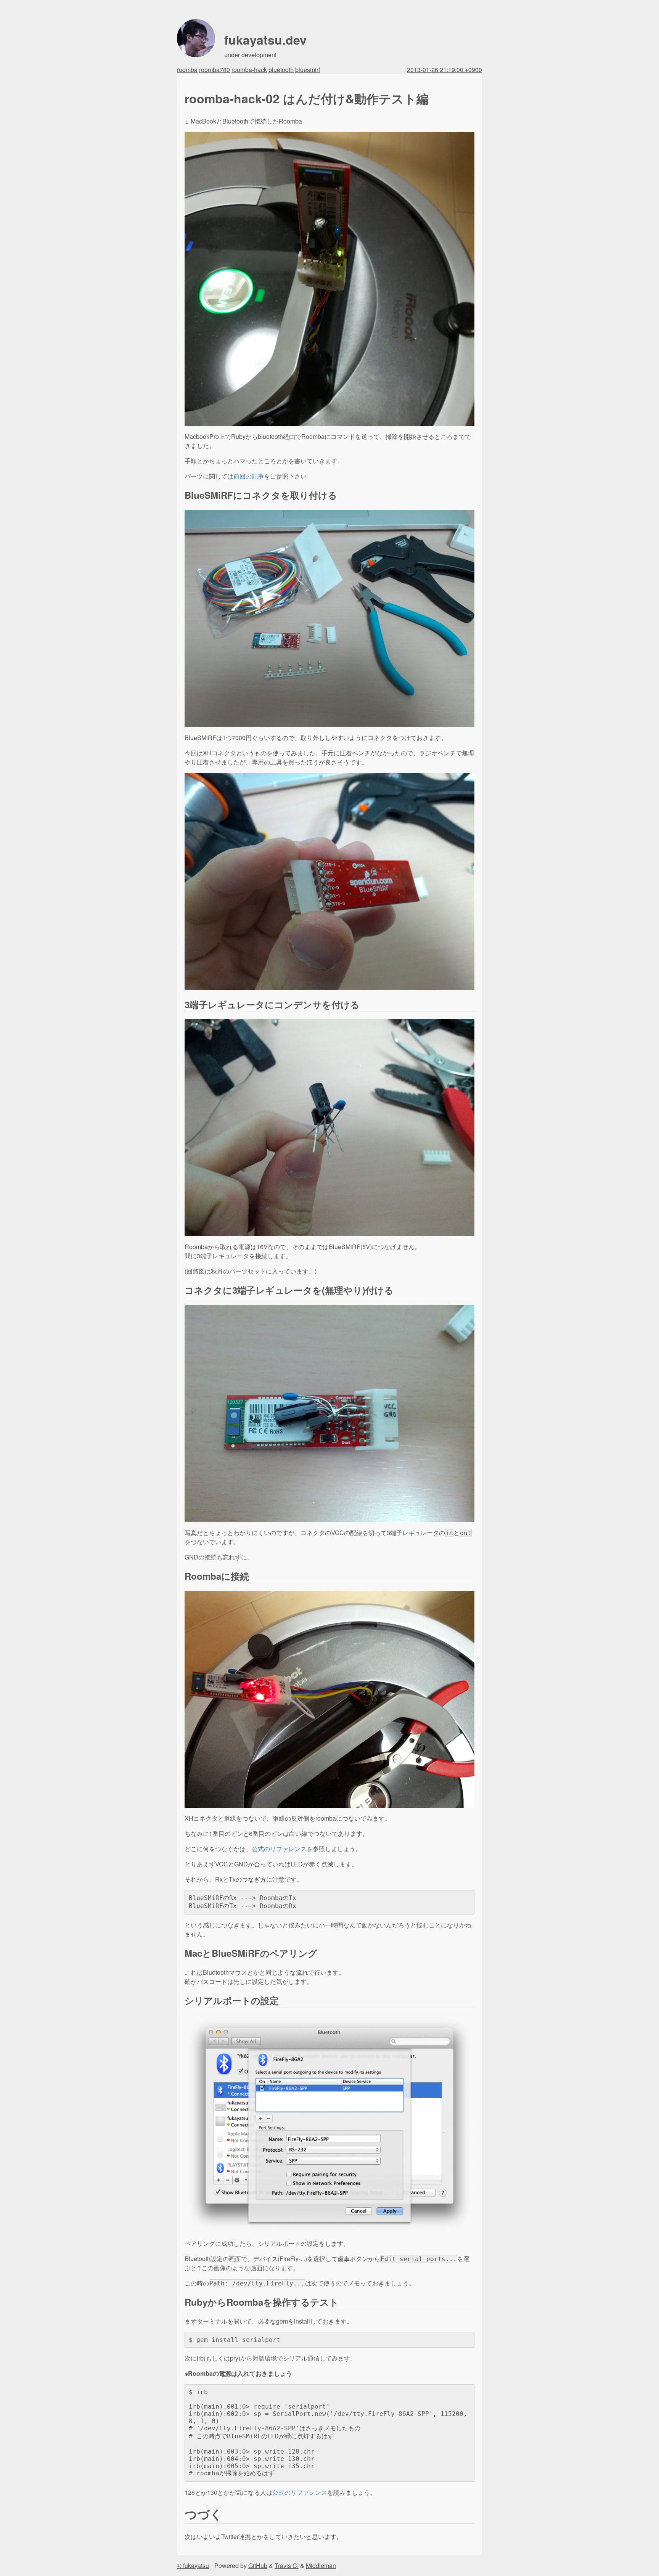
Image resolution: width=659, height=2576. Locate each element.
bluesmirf (308, 70)
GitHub (258, 2566)
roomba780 (215, 70)
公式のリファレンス (279, 1849)
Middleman (321, 2566)
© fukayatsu (193, 2566)
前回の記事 (249, 476)
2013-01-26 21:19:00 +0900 (444, 70)
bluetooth (281, 70)
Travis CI (287, 2566)
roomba (187, 70)
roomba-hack (249, 70)
